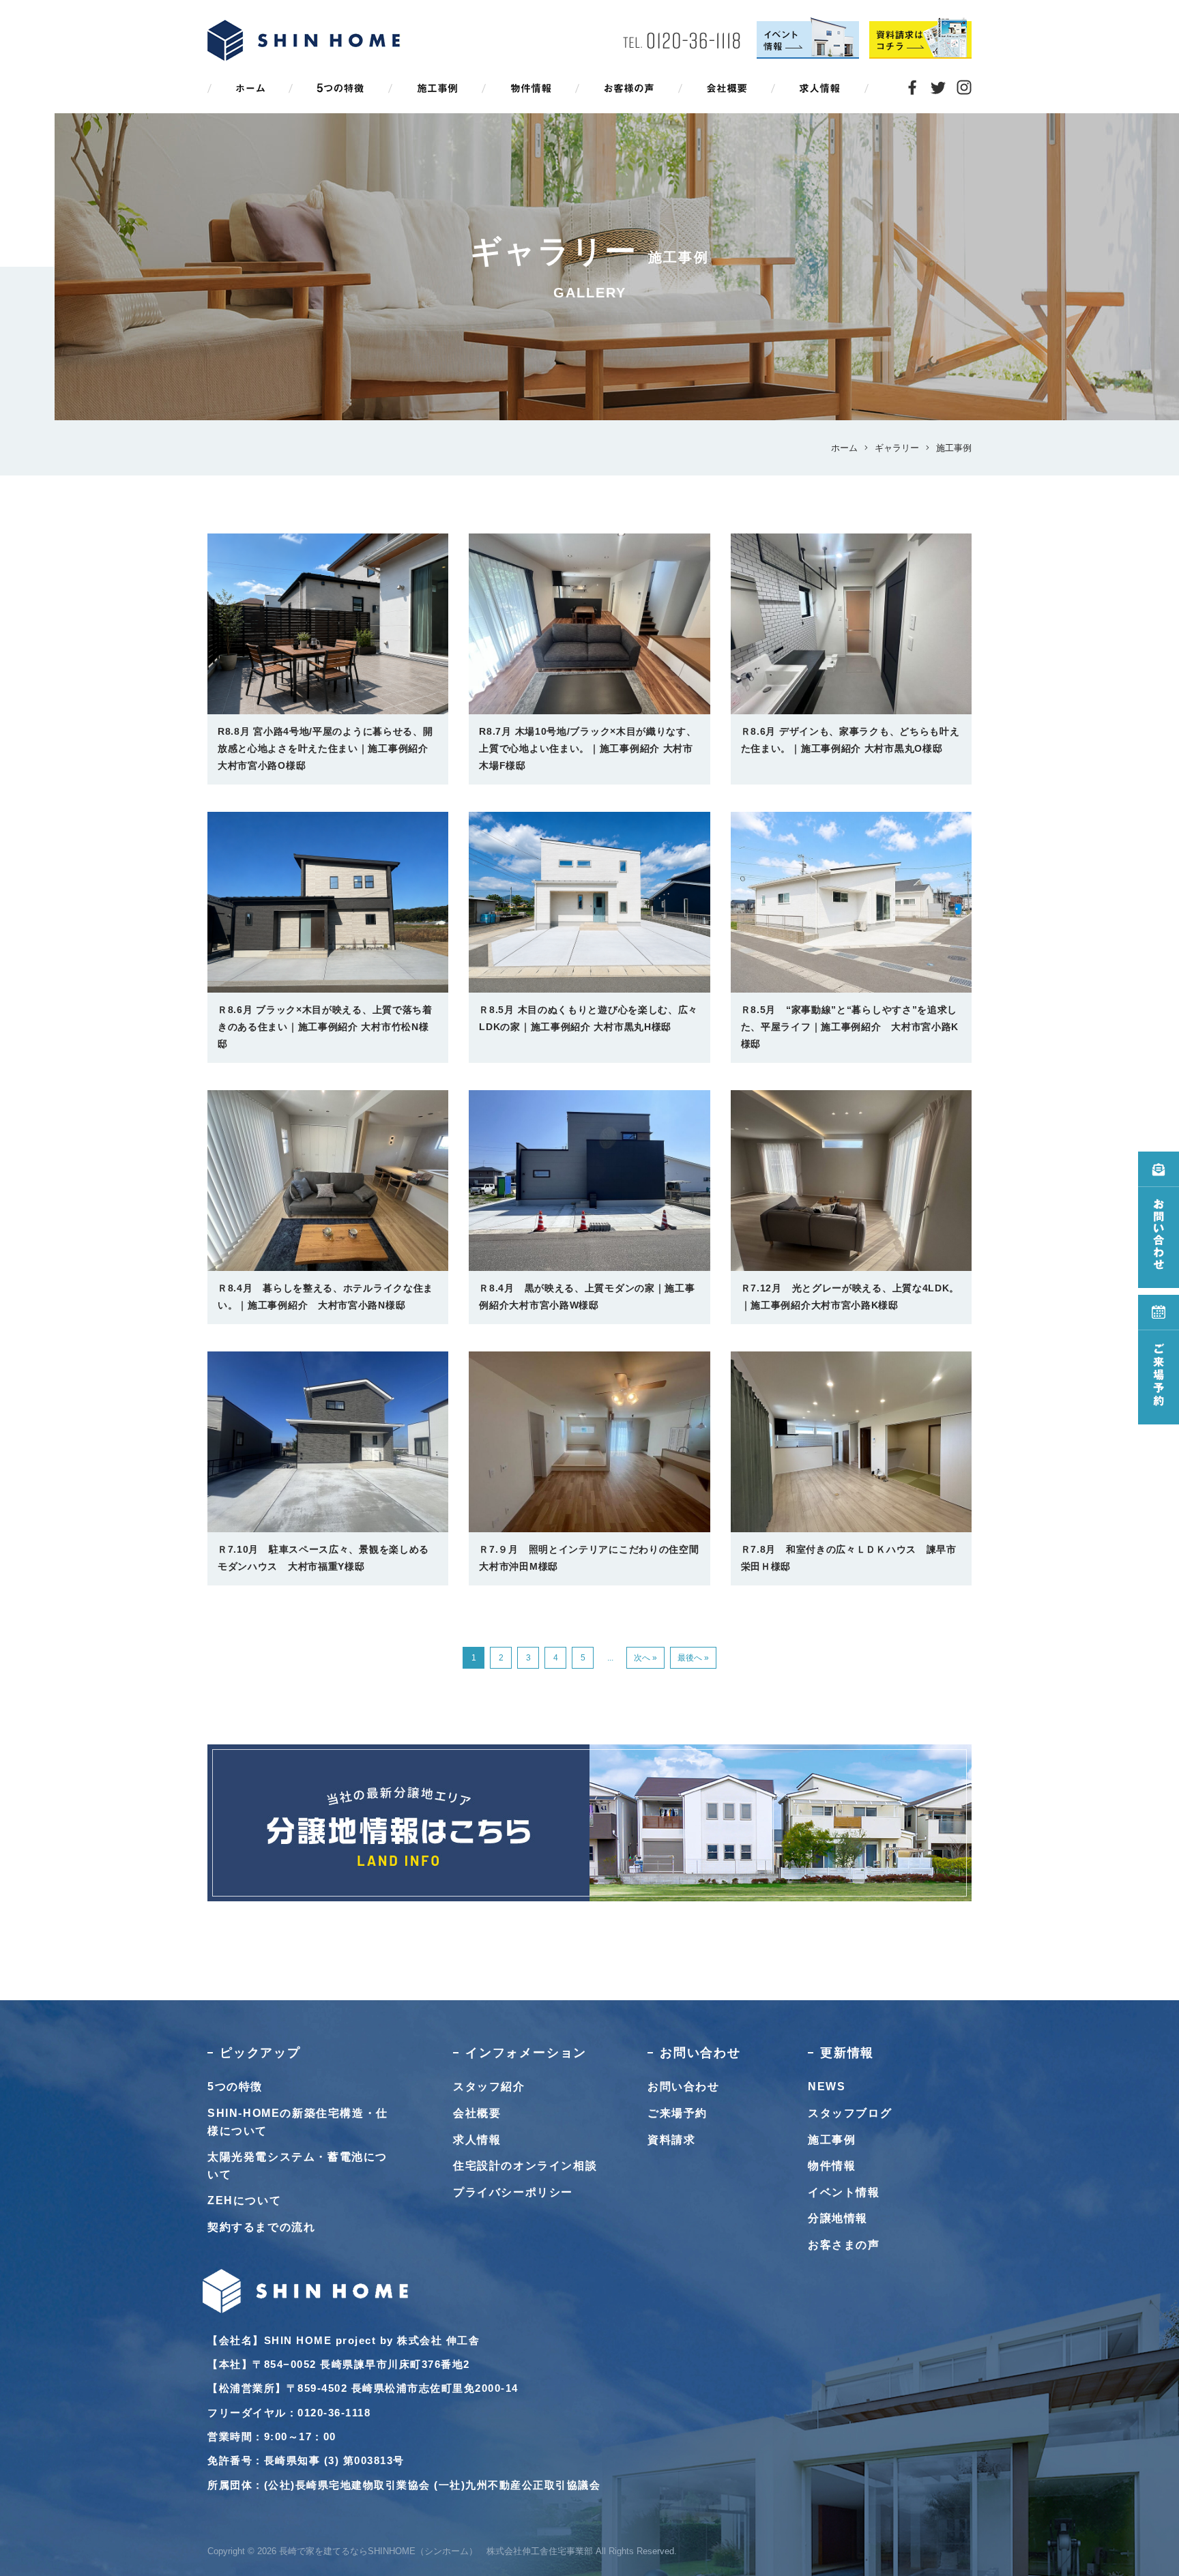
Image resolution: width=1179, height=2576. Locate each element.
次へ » (645, 1658)
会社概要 (477, 2113)
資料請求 (671, 2140)
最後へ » (693, 1658)
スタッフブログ (850, 2113)
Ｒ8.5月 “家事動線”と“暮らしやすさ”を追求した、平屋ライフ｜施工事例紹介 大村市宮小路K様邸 (850, 1027)
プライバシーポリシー (513, 2192)
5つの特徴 (235, 2087)
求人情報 (477, 2140)
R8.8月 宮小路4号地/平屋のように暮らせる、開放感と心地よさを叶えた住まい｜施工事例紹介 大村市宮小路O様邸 (325, 748)
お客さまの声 (844, 2245)
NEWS (827, 2087)
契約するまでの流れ (261, 2227)
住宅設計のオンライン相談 (525, 2166)
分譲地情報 (838, 2218)
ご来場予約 (678, 2113)
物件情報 (832, 2166)
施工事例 (832, 2140)
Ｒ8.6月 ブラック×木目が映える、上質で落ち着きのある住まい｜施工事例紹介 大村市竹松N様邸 (325, 1027)
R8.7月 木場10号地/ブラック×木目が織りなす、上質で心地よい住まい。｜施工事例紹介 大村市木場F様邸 (587, 748)
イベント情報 (844, 2192)
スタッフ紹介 (489, 2087)
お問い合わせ (684, 2087)
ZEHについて (244, 2200)
